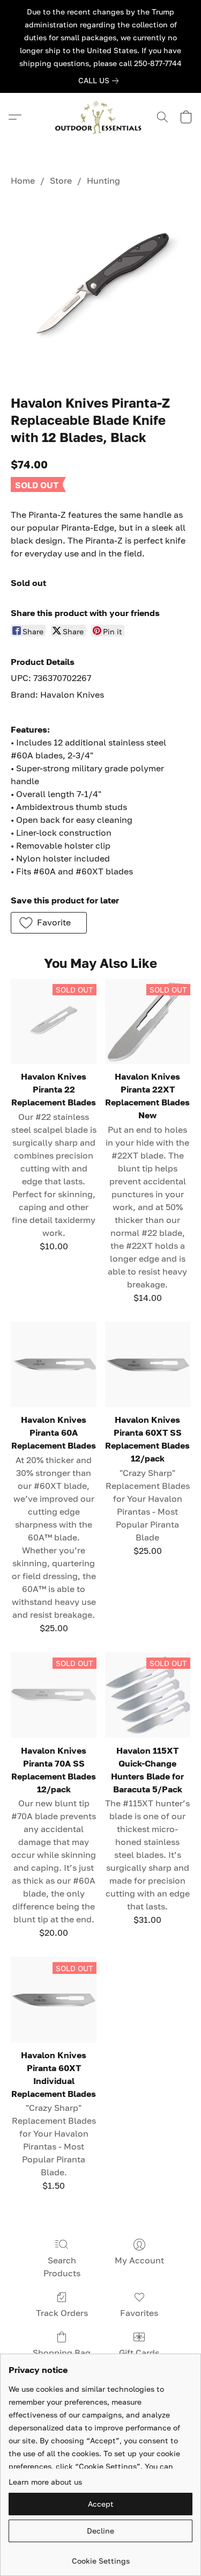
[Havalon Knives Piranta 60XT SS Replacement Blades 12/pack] (148, 1365)
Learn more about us (45, 2482)
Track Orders (62, 2313)
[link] (100, 81)
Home (23, 180)
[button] (101, 117)
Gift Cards (139, 2353)
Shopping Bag (62, 2353)
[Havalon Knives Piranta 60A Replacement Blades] (53, 1365)
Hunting (103, 180)
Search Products (62, 2267)
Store (61, 180)
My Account (139, 2260)
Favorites (139, 2313)
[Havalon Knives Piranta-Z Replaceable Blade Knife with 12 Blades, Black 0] (100, 288)
